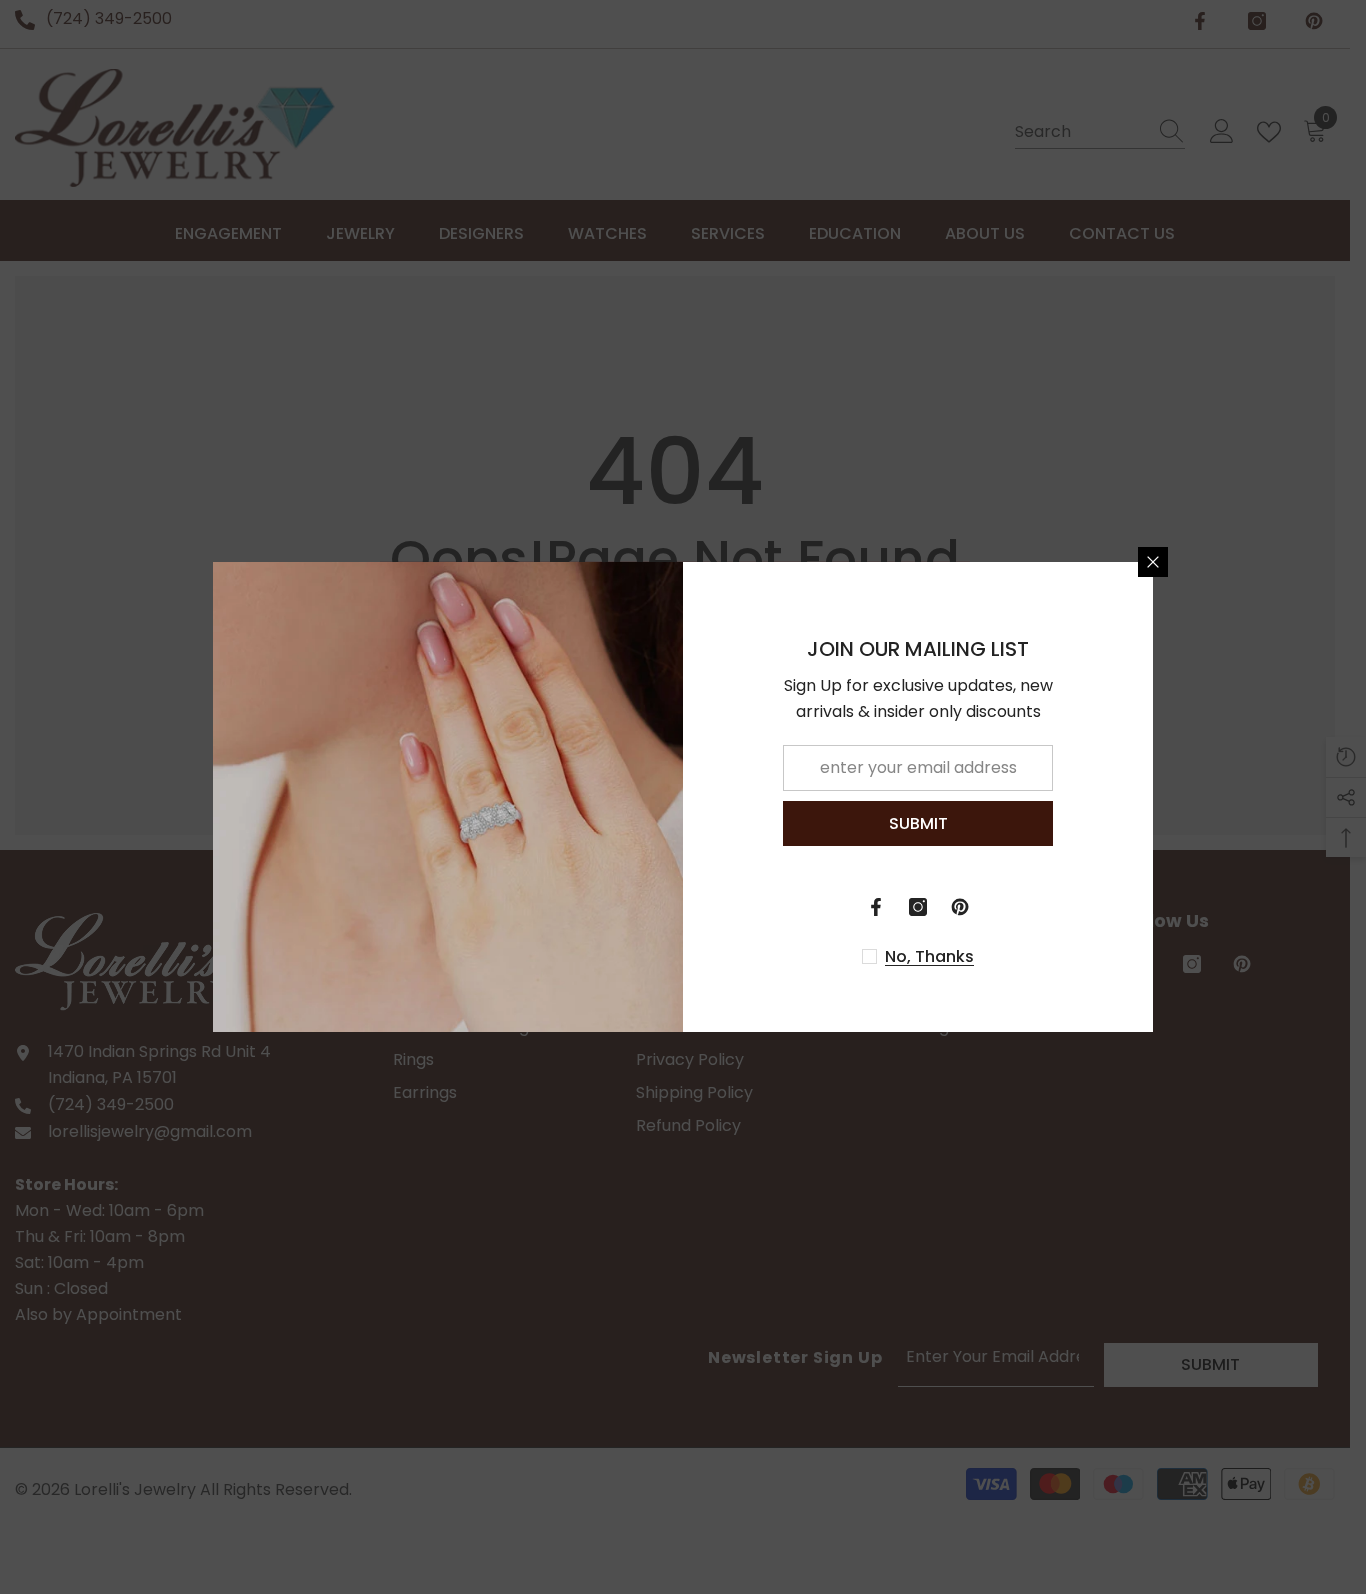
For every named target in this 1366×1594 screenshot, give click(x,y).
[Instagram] (918, 907)
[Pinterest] (960, 907)
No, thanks (929, 957)
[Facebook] (876, 907)
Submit (918, 823)
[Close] (1153, 562)
